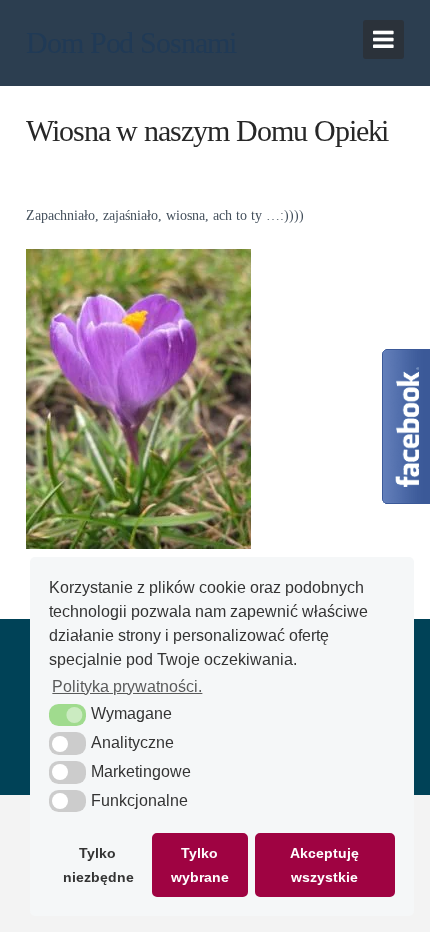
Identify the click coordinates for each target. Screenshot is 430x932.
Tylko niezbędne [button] (98, 865)
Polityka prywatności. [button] (127, 686)
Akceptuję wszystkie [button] (324, 865)
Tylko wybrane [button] (200, 865)
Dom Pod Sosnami (131, 43)
